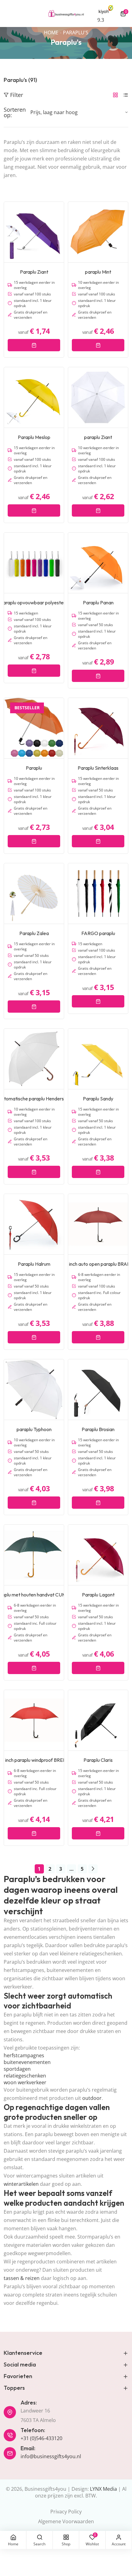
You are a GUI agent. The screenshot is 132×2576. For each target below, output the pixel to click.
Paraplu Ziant (34, 272)
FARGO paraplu (98, 933)
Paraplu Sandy (98, 1099)
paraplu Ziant (98, 437)
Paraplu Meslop (34, 437)
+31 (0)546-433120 (41, 2438)
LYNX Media (103, 2489)
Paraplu (34, 768)
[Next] (93, 1869)
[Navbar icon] (6, 13)
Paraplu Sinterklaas (98, 768)
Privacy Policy (66, 2512)
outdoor (92, 2098)
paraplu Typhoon (34, 1429)
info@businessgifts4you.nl (51, 2456)
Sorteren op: (15, 112)
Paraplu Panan (98, 603)
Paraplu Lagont (98, 1595)
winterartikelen (21, 2184)
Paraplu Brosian (98, 1429)
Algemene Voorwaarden (66, 2521)
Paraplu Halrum (34, 1264)
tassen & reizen (22, 2278)
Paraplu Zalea (34, 933)
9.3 (101, 20)
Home (51, 33)
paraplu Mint (98, 272)
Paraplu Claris (98, 1760)
